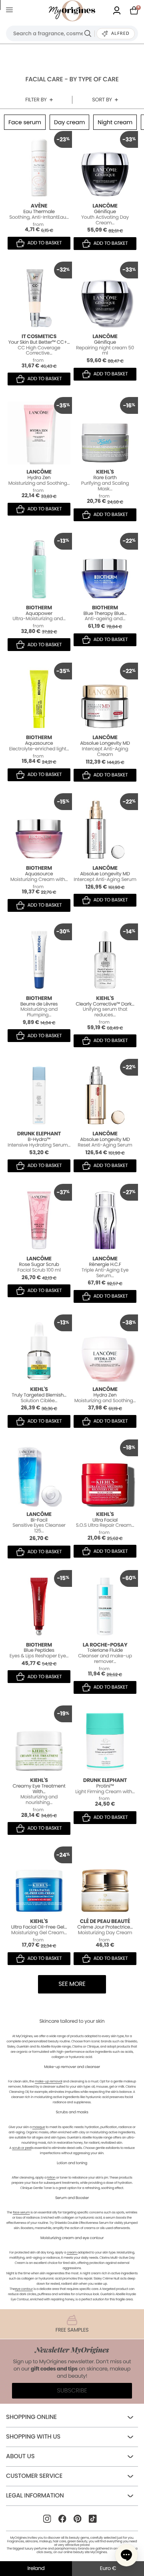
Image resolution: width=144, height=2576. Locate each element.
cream (72, 2252)
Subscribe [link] (72, 2391)
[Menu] (11, 11)
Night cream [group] (115, 122)
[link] (117, 11)
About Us (20, 2456)
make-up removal (48, 2081)
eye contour (24, 2289)
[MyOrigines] (72, 11)
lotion (51, 2178)
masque (39, 2127)
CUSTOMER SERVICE (34, 2476)
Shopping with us (33, 2437)
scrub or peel (22, 2148)
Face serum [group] (25, 122)
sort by (102, 100)
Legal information (35, 2496)
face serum (21, 2212)
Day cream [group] (69, 122)
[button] (126, 2555)
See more (72, 1984)
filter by (36, 100)
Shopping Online (31, 2417)
